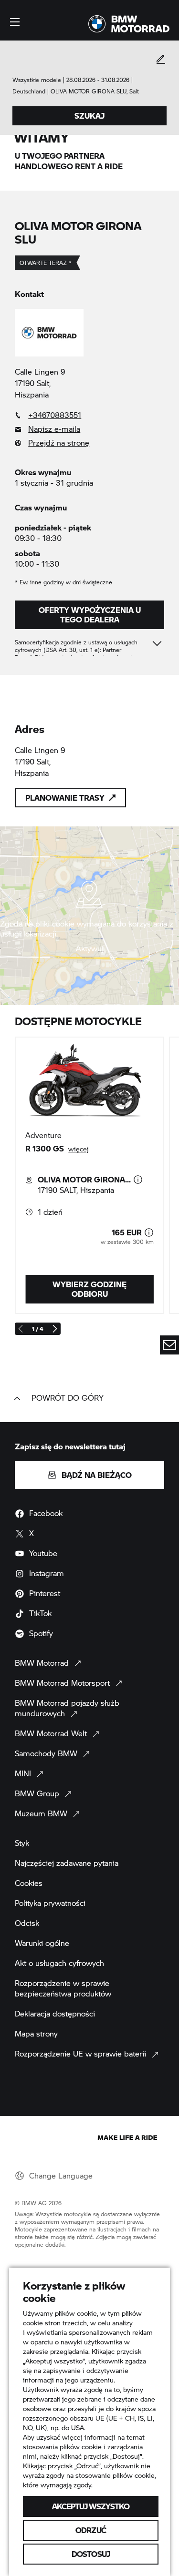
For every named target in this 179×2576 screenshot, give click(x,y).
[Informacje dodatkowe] (138, 1180)
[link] (89, 415)
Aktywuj (90, 948)
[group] (89, 1175)
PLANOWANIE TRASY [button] (65, 798)
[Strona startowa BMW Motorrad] (129, 24)
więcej (79, 1149)
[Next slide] (54, 1329)
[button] (15, 22)
